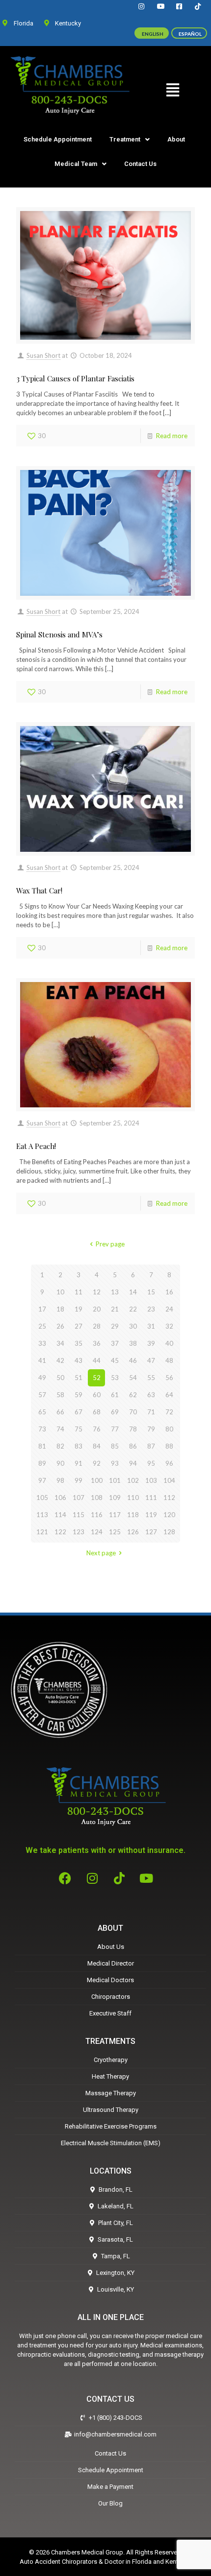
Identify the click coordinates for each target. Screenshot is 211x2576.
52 (97, 1378)
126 (133, 1532)
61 (115, 1395)
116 (97, 1515)
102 (133, 1480)
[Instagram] (92, 1878)
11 (79, 1292)
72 (169, 1412)
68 (97, 1412)
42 (60, 1360)
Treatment (125, 139)
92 (97, 1463)
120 (169, 1515)
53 (115, 1378)
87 (151, 1446)
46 (133, 1360)
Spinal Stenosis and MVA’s (59, 634)
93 (115, 1463)
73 (42, 1429)
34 (60, 1343)
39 (151, 1343)
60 (97, 1395)
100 (97, 1480)
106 (60, 1498)
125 (115, 1532)
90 (60, 1463)
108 (97, 1498)
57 (42, 1395)
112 (169, 1498)
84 (97, 1446)
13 (115, 1292)
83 (79, 1446)
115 (79, 1515)
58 (60, 1395)
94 (133, 1463)
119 (151, 1515)
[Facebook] (65, 1878)
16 (169, 1292)
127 (151, 1532)
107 (79, 1498)
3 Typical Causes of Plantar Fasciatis (75, 378)
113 (42, 1515)
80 (169, 1429)
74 (60, 1429)
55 (151, 1378)
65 (42, 1412)
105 (42, 1498)
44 (97, 1360)
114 (60, 1515)
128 (169, 1532)
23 (151, 1309)
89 (42, 1463)
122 (60, 1532)
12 (97, 1292)
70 (133, 1412)
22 (133, 1309)
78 (133, 1429)
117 (115, 1515)
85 (115, 1446)
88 (169, 1446)
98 (60, 1480)
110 (133, 1498)
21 (115, 1309)
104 (169, 1480)
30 (133, 1326)
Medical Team (76, 164)
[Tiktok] (119, 1878)
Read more (172, 436)
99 (79, 1480)
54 (133, 1378)
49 (42, 1378)
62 (133, 1395)
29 (115, 1326)
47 (151, 1360)
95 (151, 1463)
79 (151, 1429)
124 (97, 1532)
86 (133, 1446)
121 (42, 1532)
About (176, 139)
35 (79, 1343)
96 (169, 1463)
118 (133, 1515)
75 (79, 1429)
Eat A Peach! (36, 1146)
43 (79, 1360)
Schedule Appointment (58, 139)
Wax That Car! (39, 890)
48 (169, 1360)
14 (133, 1292)
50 (60, 1378)
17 (42, 1309)
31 (151, 1326)
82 (60, 1446)
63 (151, 1395)
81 (42, 1446)
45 (115, 1360)
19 (79, 1309)
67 (79, 1412)
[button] (173, 90)
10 (60, 1292)
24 (169, 1309)
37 (115, 1343)
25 (42, 1326)
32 (169, 1326)
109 (115, 1498)
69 (115, 1412)
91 (79, 1463)
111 (151, 1498)
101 (115, 1480)
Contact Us (140, 164)
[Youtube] (146, 1878)
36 (97, 1343)
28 (97, 1326)
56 (169, 1378)
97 (42, 1480)
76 (97, 1429)
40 (169, 1343)
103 (151, 1480)
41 (42, 1360)
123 (79, 1532)
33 (42, 1343)
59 (79, 1395)
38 (133, 1343)
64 (169, 1395)
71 (151, 1412)
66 (60, 1412)
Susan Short (43, 355)
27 (79, 1326)
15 (151, 1292)
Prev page (110, 1244)
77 (115, 1429)
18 (60, 1309)
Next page (101, 1553)
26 (60, 1326)
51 (79, 1378)
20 (97, 1309)
